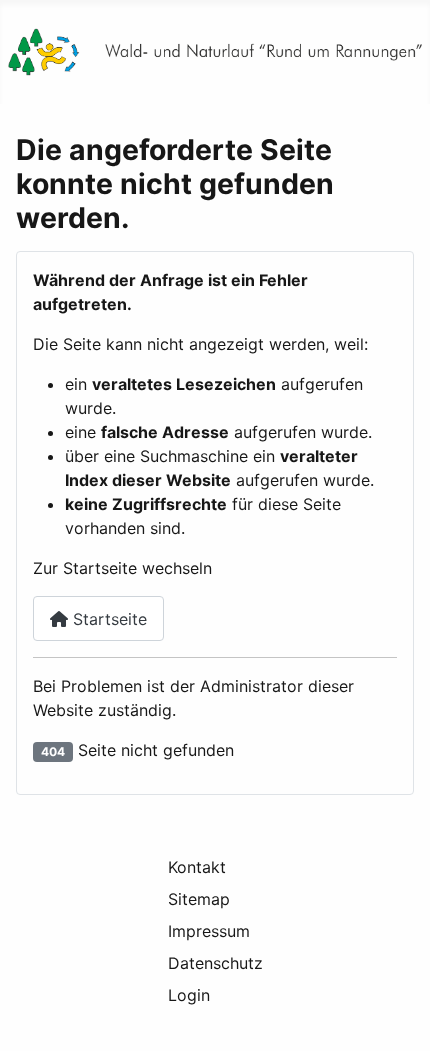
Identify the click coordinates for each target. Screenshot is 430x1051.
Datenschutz (215, 963)
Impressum (209, 931)
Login (189, 995)
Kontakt (197, 867)
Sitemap (199, 899)
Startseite (107, 619)
